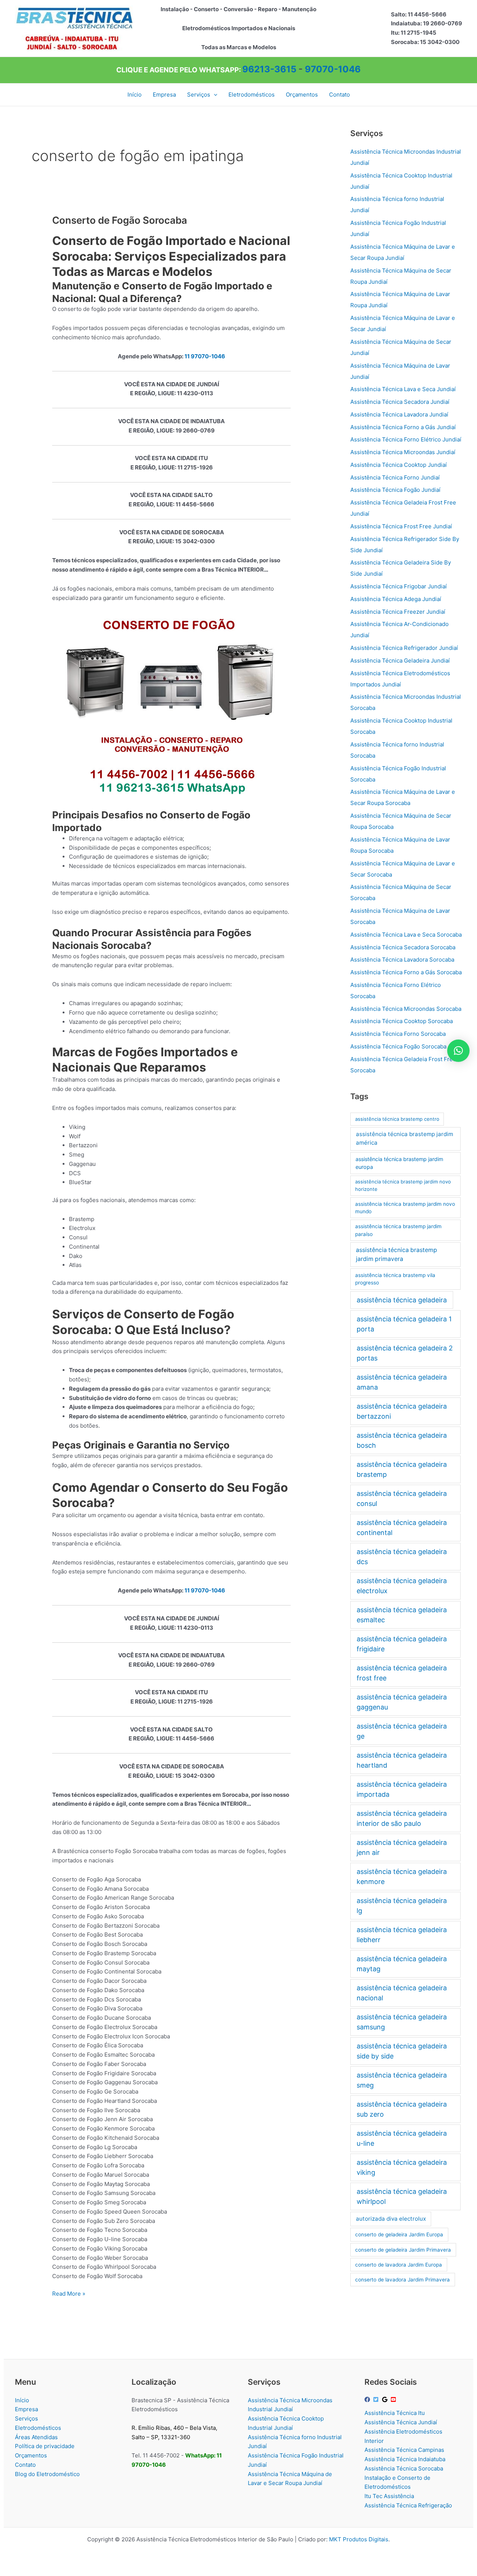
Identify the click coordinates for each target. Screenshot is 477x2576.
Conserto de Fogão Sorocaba (120, 220)
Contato (25, 2465)
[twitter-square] (377, 2399)
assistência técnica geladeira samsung (402, 2022)
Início (22, 2400)
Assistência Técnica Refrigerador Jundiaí (404, 648)
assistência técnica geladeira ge (402, 1731)
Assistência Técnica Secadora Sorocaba (403, 947)
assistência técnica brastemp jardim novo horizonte (403, 1185)
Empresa (26, 2409)
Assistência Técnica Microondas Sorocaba (406, 1009)
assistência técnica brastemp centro (397, 1119)
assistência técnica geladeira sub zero (402, 2109)
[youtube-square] (394, 2399)
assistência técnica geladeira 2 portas (405, 1353)
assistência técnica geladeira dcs (402, 1557)
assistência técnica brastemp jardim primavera (397, 1254)
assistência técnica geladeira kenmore (402, 1877)
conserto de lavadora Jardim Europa (399, 2265)
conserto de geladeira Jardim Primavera (403, 2250)
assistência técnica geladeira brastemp (402, 1469)
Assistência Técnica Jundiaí (401, 2422)
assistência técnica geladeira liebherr (402, 1935)
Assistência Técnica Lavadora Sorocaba (402, 960)
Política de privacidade (45, 2446)
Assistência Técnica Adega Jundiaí (396, 599)
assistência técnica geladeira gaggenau (402, 1702)
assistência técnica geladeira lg (402, 1906)
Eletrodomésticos (38, 2428)
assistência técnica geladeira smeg (402, 2080)
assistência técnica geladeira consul (402, 1498)
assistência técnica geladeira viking (402, 2167)
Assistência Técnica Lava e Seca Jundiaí (403, 389)
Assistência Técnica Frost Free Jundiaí (401, 526)
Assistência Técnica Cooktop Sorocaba (402, 1021)
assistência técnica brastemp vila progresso (395, 1279)
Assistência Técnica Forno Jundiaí (395, 477)
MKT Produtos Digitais (359, 2539)
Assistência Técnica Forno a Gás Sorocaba (406, 972)
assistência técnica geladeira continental (402, 1528)
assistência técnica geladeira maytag (402, 1964)
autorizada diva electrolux (391, 2219)
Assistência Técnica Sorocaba (404, 2468)
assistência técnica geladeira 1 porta (404, 1324)
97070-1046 (333, 69)
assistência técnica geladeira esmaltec (402, 1615)
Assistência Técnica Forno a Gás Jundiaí (403, 427)
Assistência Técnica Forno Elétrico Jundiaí (406, 439)
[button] (214, 95)
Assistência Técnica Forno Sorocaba (398, 1034)
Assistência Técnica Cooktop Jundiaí (399, 465)
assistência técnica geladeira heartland (402, 1760)
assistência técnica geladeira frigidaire (402, 1644)
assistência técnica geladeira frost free (402, 1673)
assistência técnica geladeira (402, 1300)
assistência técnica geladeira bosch (402, 1440)
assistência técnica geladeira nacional (402, 1993)
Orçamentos (31, 2455)
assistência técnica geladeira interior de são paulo (402, 1818)
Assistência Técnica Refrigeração (408, 2505)
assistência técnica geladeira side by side (402, 2051)
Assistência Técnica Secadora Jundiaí (400, 402)
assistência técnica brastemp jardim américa (405, 1138)
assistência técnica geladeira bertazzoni (402, 1411)
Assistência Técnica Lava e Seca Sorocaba (406, 935)
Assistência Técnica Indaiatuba (405, 2459)
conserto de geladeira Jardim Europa (399, 2234)
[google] (386, 2399)
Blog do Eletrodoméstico (47, 2474)
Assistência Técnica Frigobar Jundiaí (399, 586)
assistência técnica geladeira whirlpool (402, 2196)
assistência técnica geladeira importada (402, 1789)
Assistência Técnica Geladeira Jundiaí (400, 660)
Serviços (26, 2418)
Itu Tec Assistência (389, 2496)
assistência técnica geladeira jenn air (402, 1847)
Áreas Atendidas (36, 2437)
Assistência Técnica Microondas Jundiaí (403, 452)
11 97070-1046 (205, 356)
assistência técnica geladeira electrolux (402, 1586)
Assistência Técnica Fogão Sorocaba (398, 1046)
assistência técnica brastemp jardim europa (399, 1163)
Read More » (69, 2294)
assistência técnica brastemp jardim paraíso (398, 1230)
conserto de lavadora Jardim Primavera (402, 2280)
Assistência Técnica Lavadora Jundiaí (399, 414)
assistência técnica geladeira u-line (402, 2138)
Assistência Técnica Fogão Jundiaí (395, 490)
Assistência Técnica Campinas (404, 2450)
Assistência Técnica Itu (395, 2413)
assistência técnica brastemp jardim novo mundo (405, 1208)
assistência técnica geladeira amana (402, 1382)
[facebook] (368, 2399)
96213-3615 (269, 69)
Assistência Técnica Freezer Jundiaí (398, 612)
